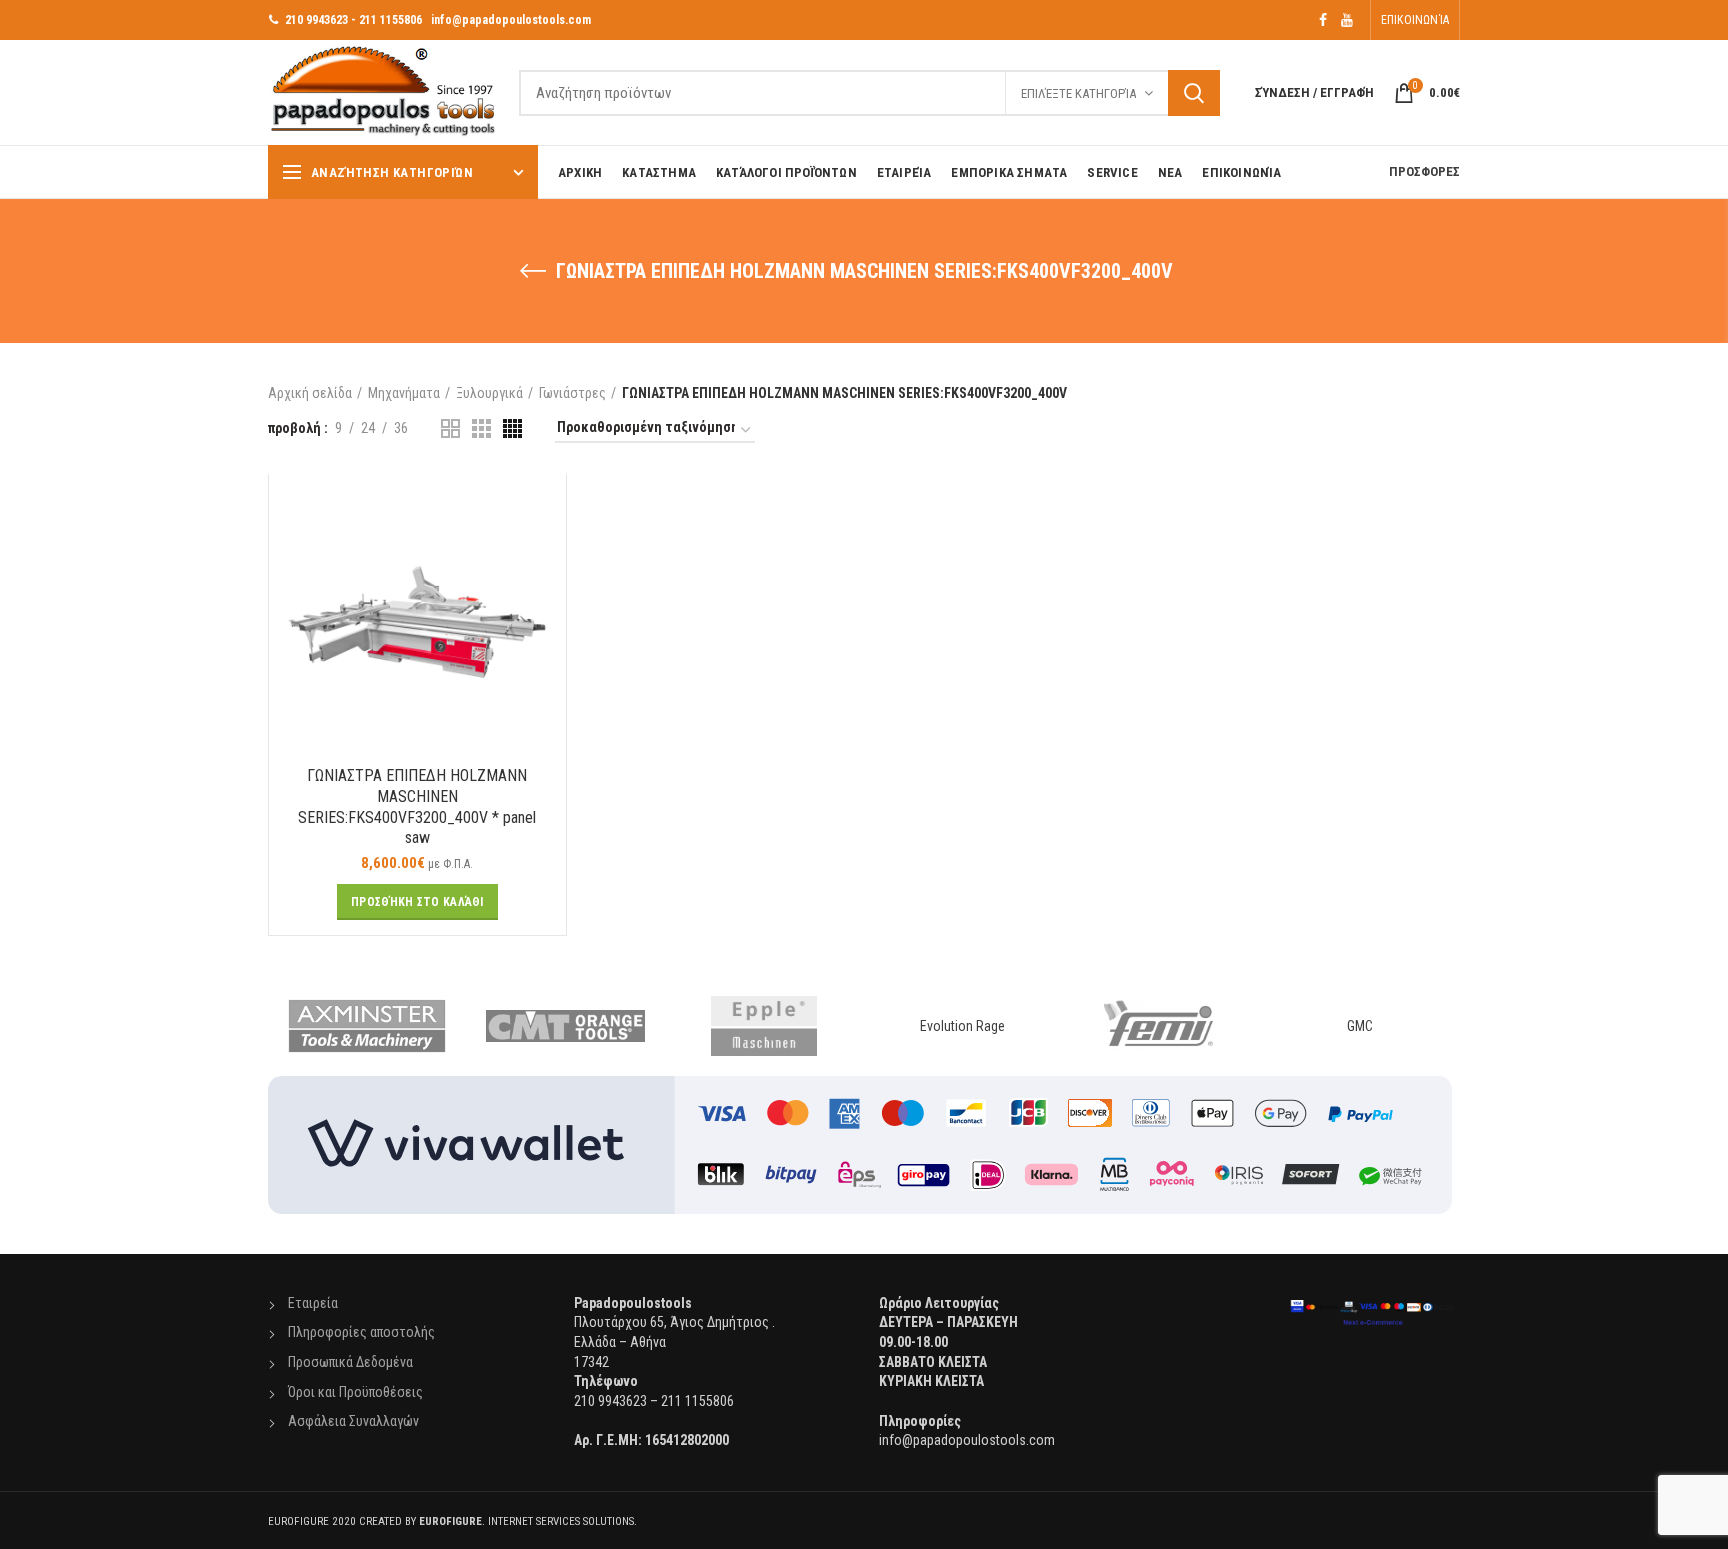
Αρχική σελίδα (310, 393)
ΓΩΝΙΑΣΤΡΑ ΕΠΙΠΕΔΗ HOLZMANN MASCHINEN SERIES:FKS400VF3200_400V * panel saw (417, 806)
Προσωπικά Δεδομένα (350, 1362)
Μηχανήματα (404, 393)
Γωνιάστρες (572, 393)
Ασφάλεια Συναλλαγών (353, 1421)
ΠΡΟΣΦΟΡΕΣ (1424, 171)
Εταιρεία (313, 1303)
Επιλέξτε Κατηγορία (1078, 93)
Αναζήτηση (1194, 93)
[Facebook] (1323, 20)
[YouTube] (1347, 20)
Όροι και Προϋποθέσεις (355, 1392)
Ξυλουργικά (489, 393)
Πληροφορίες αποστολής (361, 1332)
